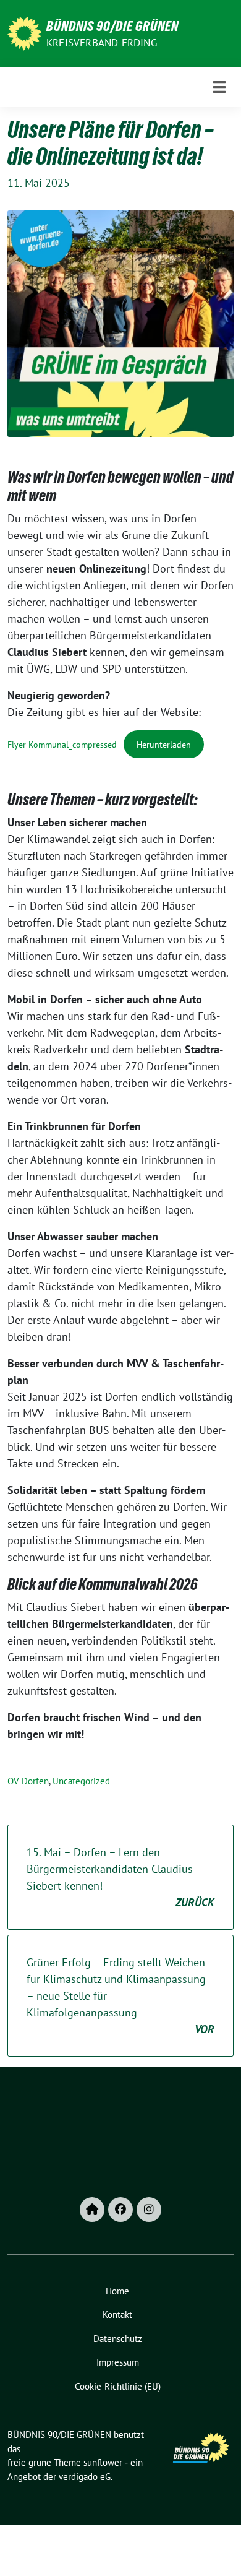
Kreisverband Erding (102, 43)
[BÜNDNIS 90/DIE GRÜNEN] (24, 32)
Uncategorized (81, 1781)
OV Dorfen (28, 1781)
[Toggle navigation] (219, 87)
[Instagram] (149, 2210)
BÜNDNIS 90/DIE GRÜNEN (112, 26)
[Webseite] (92, 2210)
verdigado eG (85, 2477)
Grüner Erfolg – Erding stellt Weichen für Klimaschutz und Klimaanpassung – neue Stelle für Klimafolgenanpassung (120, 1996)
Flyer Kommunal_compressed (62, 744)
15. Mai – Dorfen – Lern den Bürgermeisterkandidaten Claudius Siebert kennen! (120, 1877)
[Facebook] (120, 2210)
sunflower (103, 2462)
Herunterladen (164, 744)
